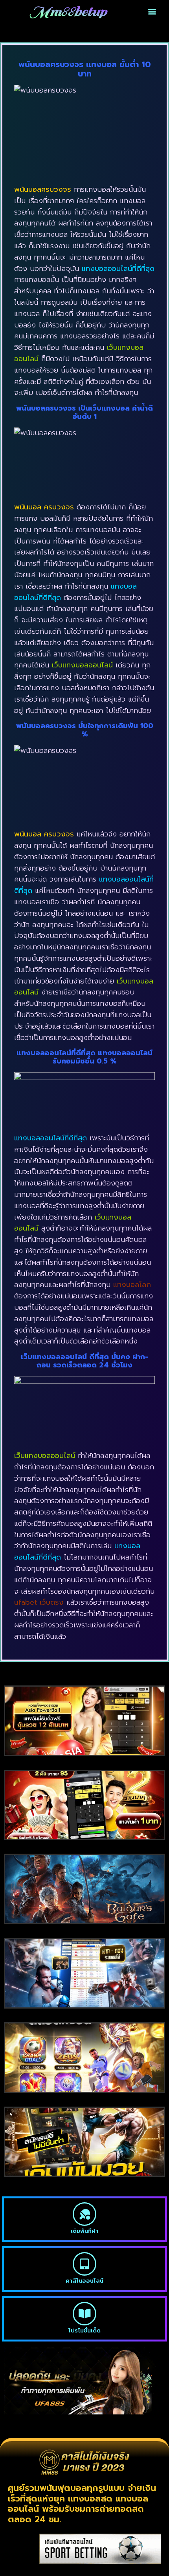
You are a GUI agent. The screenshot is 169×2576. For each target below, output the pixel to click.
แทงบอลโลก (132, 1285)
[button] (152, 12)
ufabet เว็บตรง (39, 1602)
